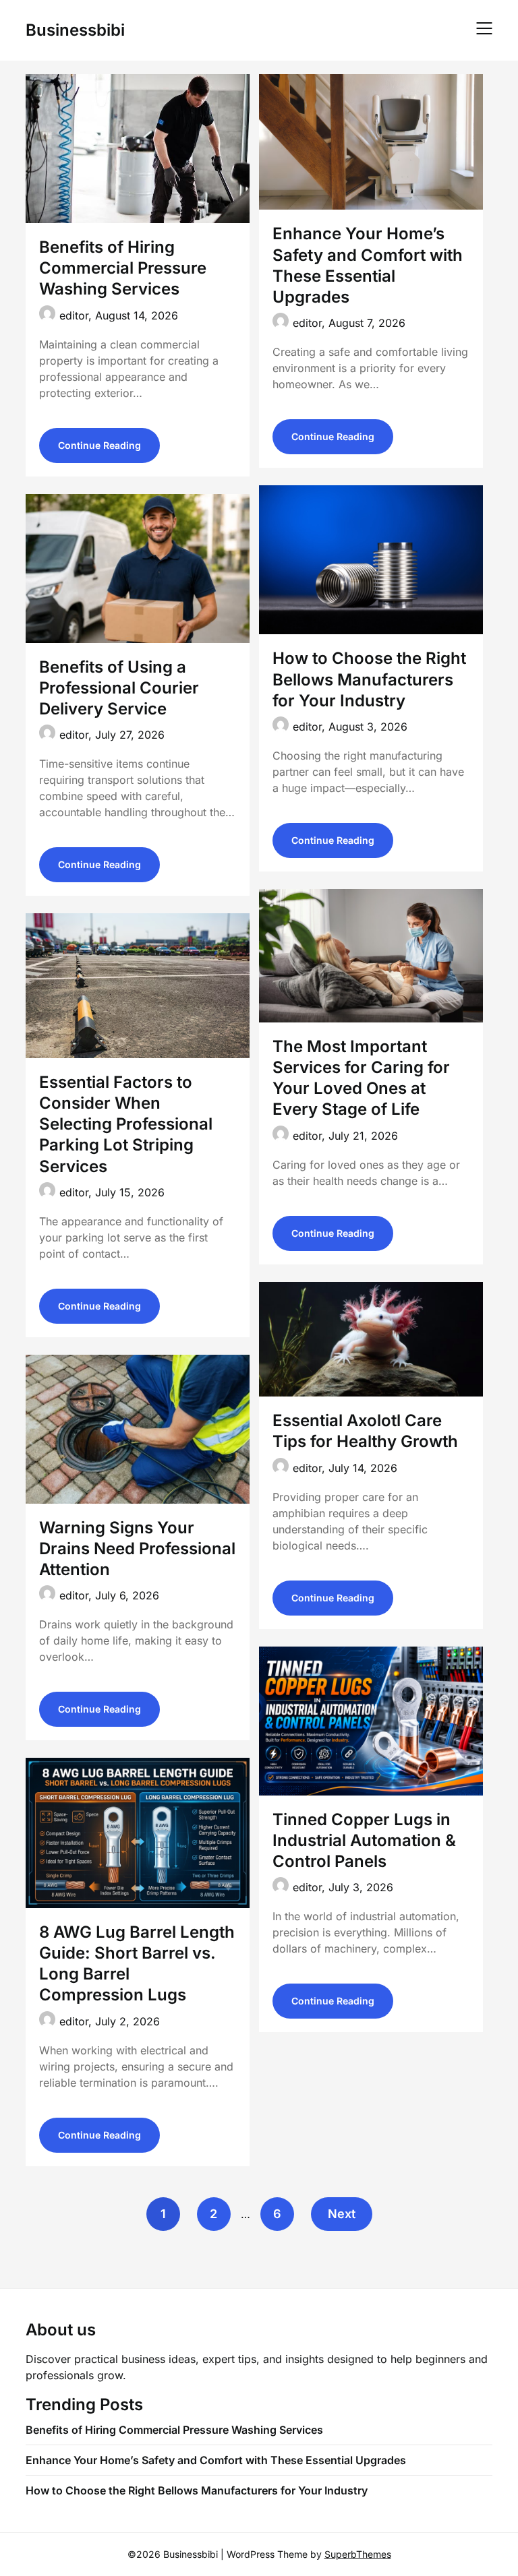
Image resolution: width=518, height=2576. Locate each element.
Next (342, 2214)
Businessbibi (75, 30)
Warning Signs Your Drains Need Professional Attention (137, 1548)
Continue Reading (99, 445)
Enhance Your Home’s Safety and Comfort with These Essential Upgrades (216, 2460)
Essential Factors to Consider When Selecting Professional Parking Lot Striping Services (126, 1124)
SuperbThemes (358, 2554)
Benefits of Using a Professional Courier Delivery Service (119, 688)
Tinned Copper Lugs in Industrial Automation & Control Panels (364, 1840)
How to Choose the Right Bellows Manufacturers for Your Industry (369, 679)
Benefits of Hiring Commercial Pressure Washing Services (123, 268)
